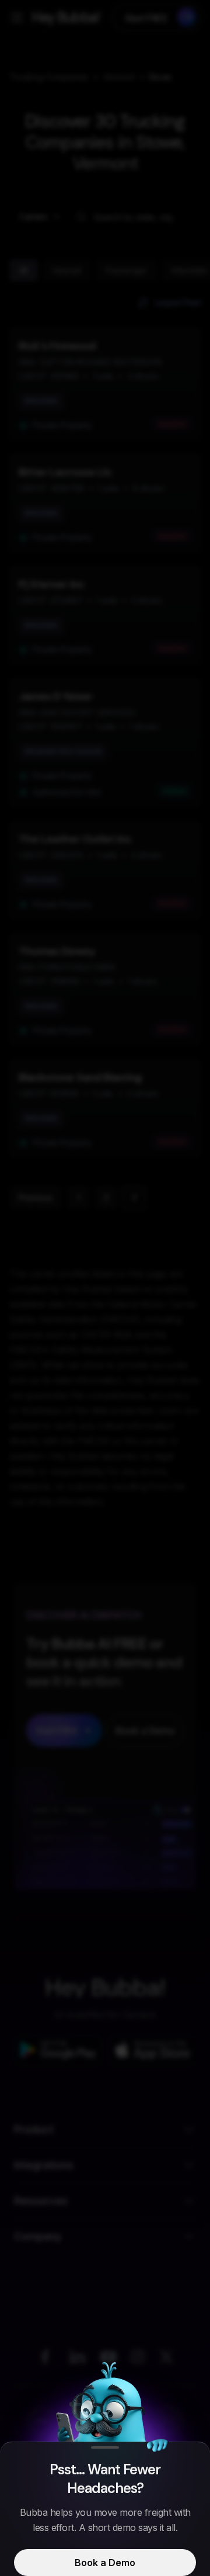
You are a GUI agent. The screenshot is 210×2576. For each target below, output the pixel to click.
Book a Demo (105, 2563)
